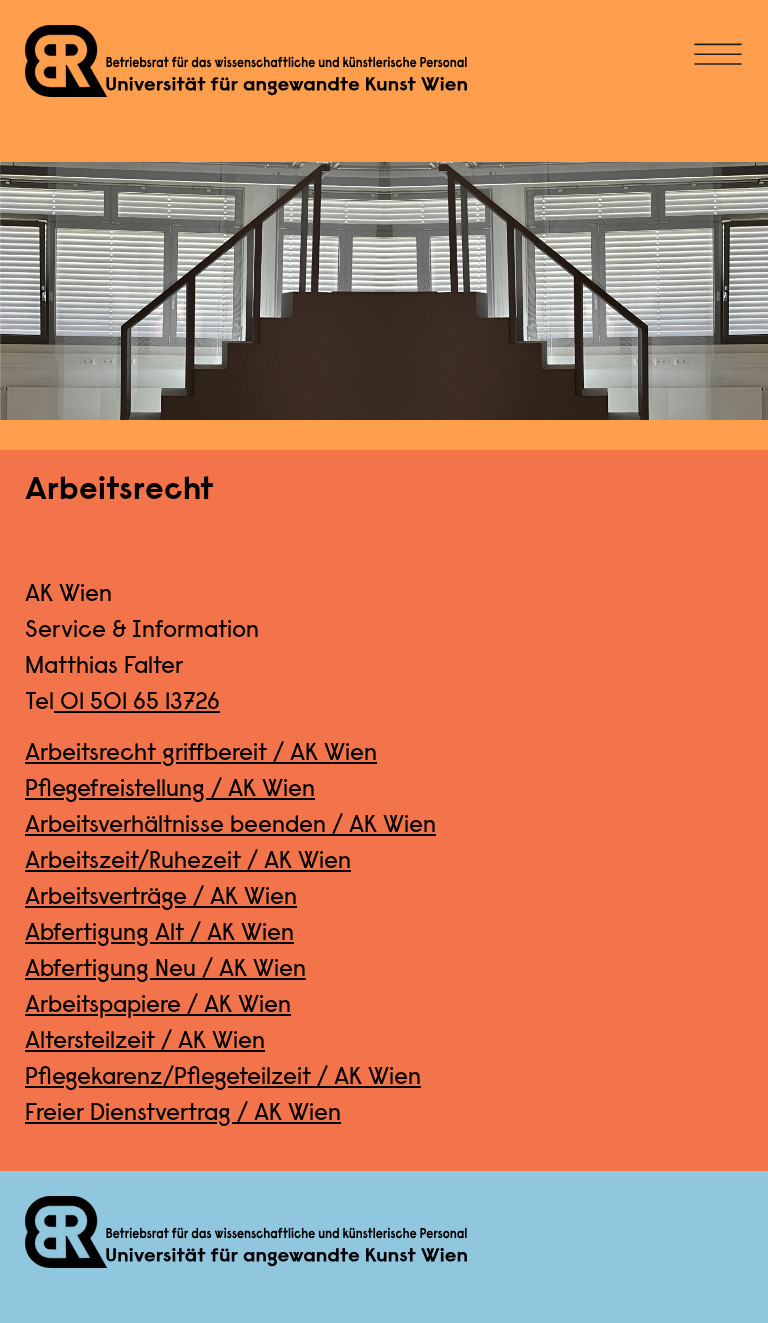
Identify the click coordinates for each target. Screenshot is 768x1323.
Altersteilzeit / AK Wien (145, 1042)
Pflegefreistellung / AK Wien (170, 790)
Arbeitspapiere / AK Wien (158, 1006)
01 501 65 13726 (137, 703)
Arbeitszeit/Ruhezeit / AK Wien (188, 862)
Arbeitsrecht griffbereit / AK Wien (201, 754)
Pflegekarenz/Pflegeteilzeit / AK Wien (223, 1078)
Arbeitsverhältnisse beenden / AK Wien (230, 826)
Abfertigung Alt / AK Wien (159, 934)
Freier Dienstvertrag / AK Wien (183, 1114)
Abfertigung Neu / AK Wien (165, 970)
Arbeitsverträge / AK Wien (161, 898)
